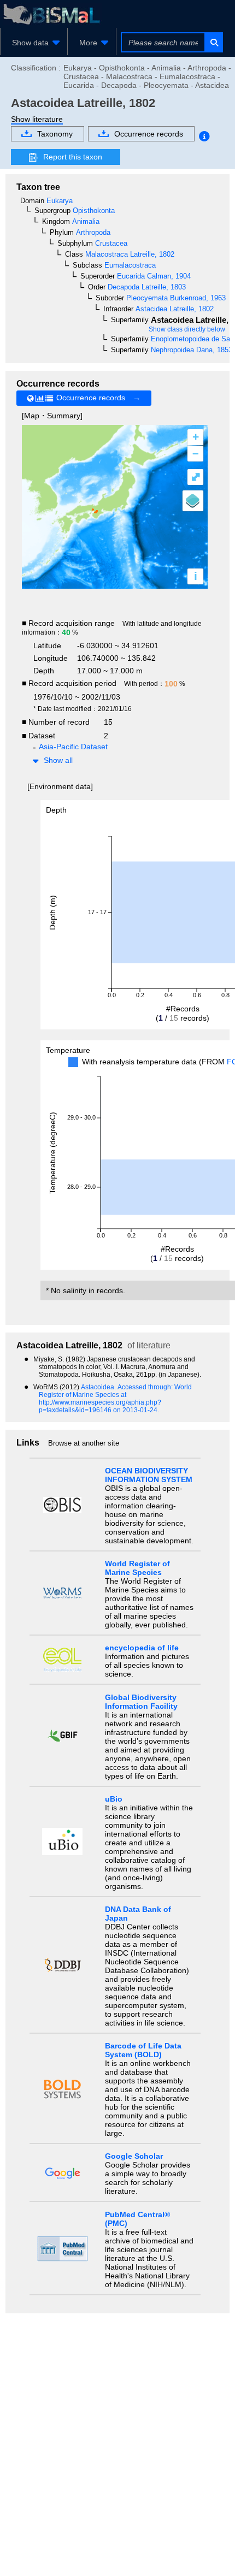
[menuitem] (34, 43)
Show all (58, 760)
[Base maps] (193, 501)
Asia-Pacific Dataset (73, 747)
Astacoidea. (99, 1387)
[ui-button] (213, 42)
